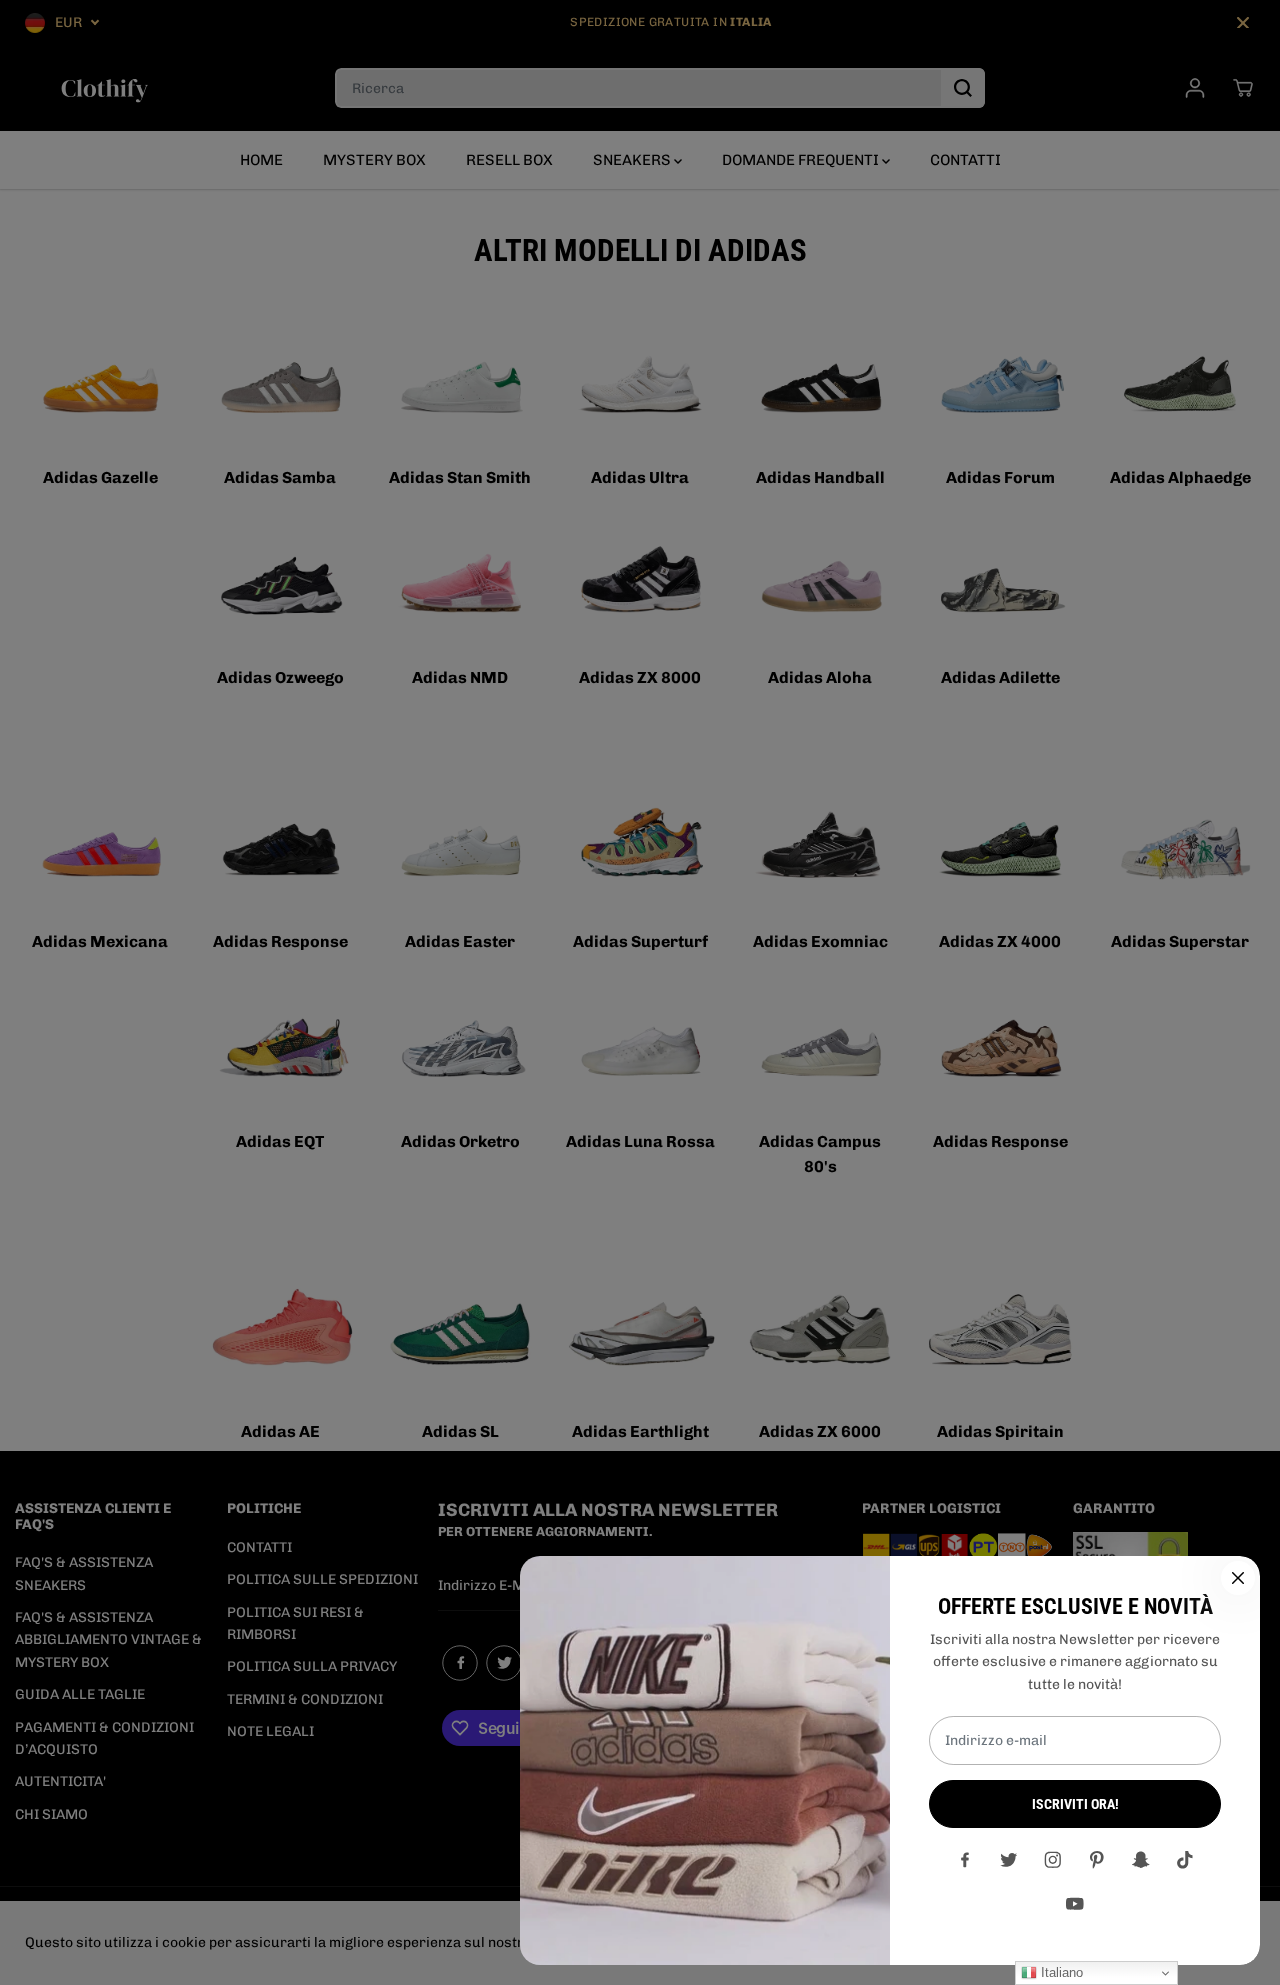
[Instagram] (1053, 1860)
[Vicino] (1238, 1578)
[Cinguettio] (1009, 1860)
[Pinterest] (1097, 1860)
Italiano (1060, 1972)
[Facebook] (965, 1860)
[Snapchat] (1141, 1860)
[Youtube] (1075, 1904)
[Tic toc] (1185, 1860)
